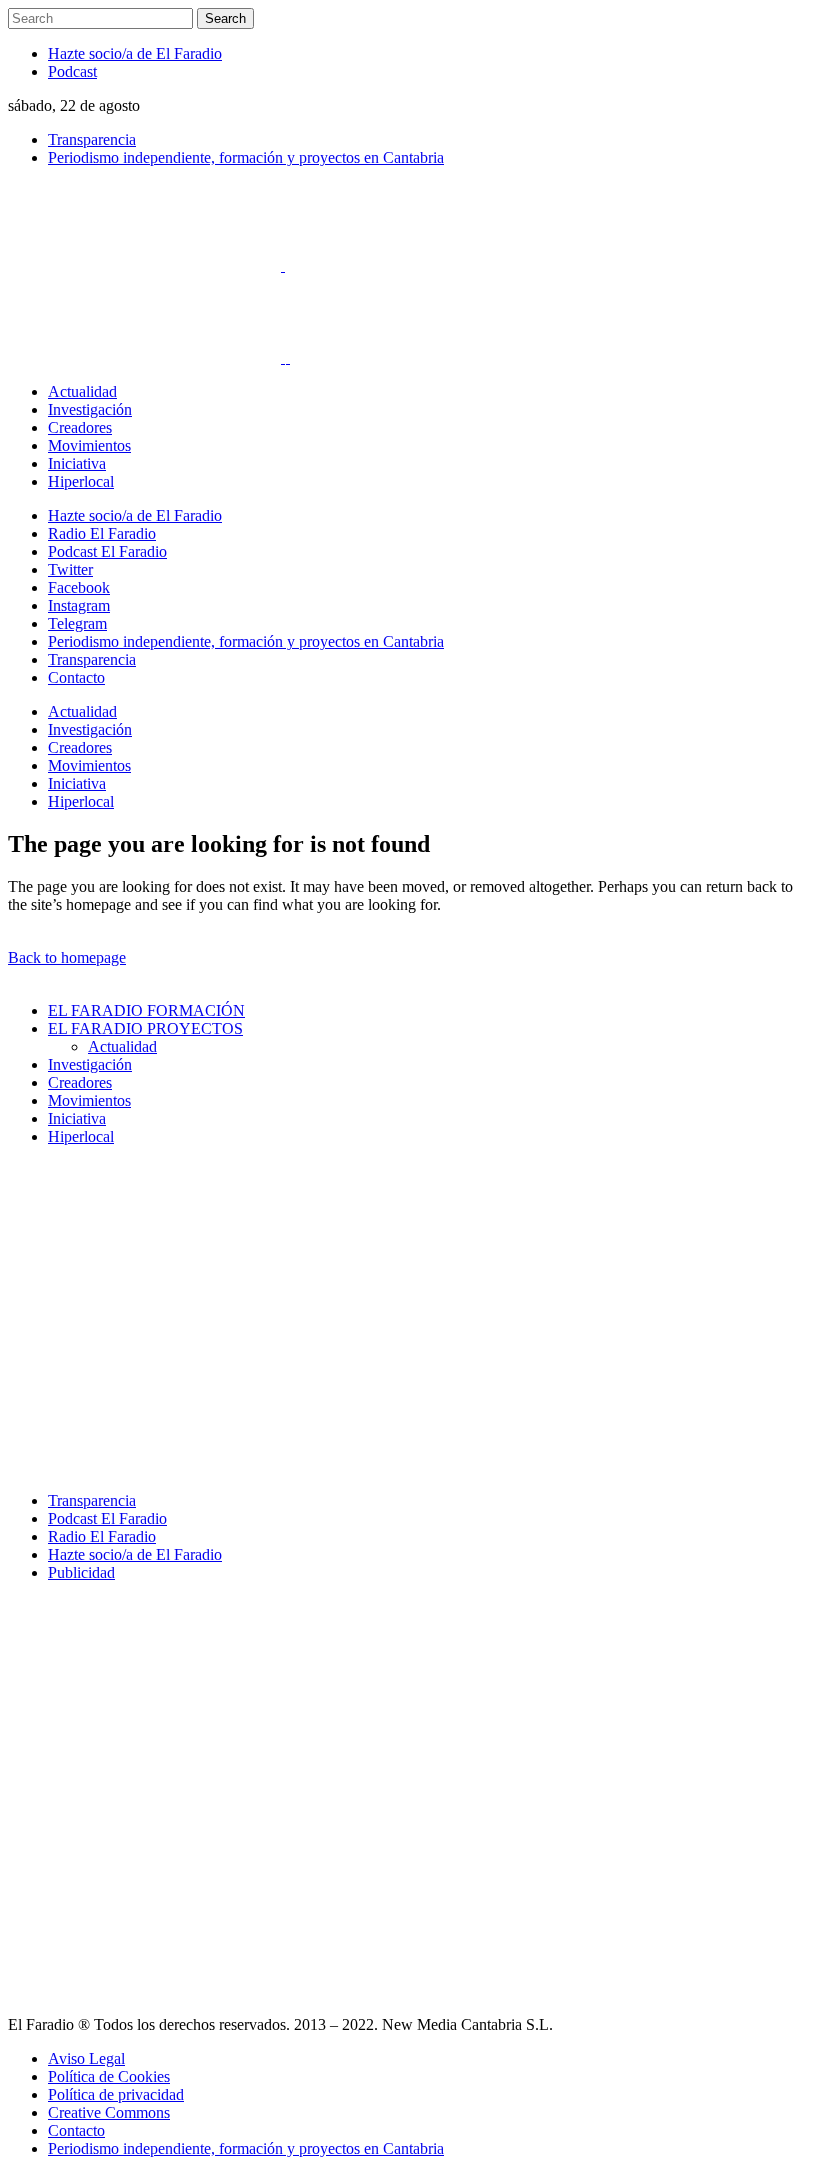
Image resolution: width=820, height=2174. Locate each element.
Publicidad (81, 1572)
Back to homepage (67, 957)
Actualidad (122, 1046)
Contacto (76, 2130)
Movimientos (89, 1100)
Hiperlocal (81, 1136)
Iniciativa (77, 1118)
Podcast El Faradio (107, 1518)
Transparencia (92, 139)
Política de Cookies (109, 2076)
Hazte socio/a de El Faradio (135, 53)
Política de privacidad (116, 2094)
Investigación (90, 1064)
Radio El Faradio (102, 1536)
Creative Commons (109, 2112)
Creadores (80, 1082)
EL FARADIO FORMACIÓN (146, 1010)
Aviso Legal (86, 2058)
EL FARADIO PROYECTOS (145, 1028)
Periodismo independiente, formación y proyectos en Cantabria (246, 157)
